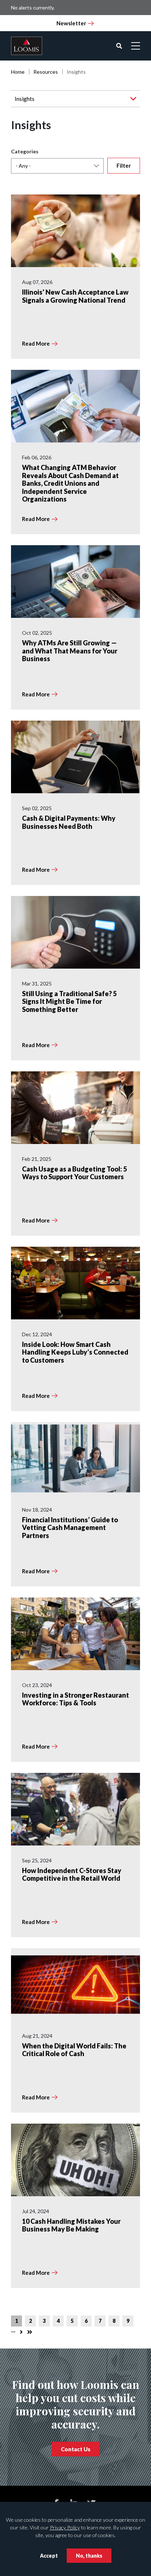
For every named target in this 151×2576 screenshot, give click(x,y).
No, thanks (89, 2556)
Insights (25, 99)
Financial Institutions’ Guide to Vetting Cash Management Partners (70, 1528)
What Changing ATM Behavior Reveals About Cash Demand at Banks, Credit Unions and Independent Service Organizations (70, 483)
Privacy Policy (65, 2527)
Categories (25, 151)
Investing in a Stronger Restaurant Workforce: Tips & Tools (75, 1699)
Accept (49, 2556)
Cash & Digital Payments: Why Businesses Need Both (69, 822)
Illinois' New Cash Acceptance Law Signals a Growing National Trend (75, 296)
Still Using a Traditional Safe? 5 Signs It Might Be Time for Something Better (69, 1001)
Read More (36, 343)
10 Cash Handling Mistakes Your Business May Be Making (71, 2225)
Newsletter (71, 23)
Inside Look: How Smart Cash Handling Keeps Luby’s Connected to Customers (75, 1352)
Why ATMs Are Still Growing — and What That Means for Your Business (70, 651)
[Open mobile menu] (136, 46)
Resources (46, 72)
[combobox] (57, 166)
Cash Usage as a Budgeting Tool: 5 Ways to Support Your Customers (74, 1173)
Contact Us (76, 2449)
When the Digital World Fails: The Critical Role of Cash (74, 2050)
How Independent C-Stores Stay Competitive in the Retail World (72, 1874)
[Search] (119, 46)
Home (18, 72)
